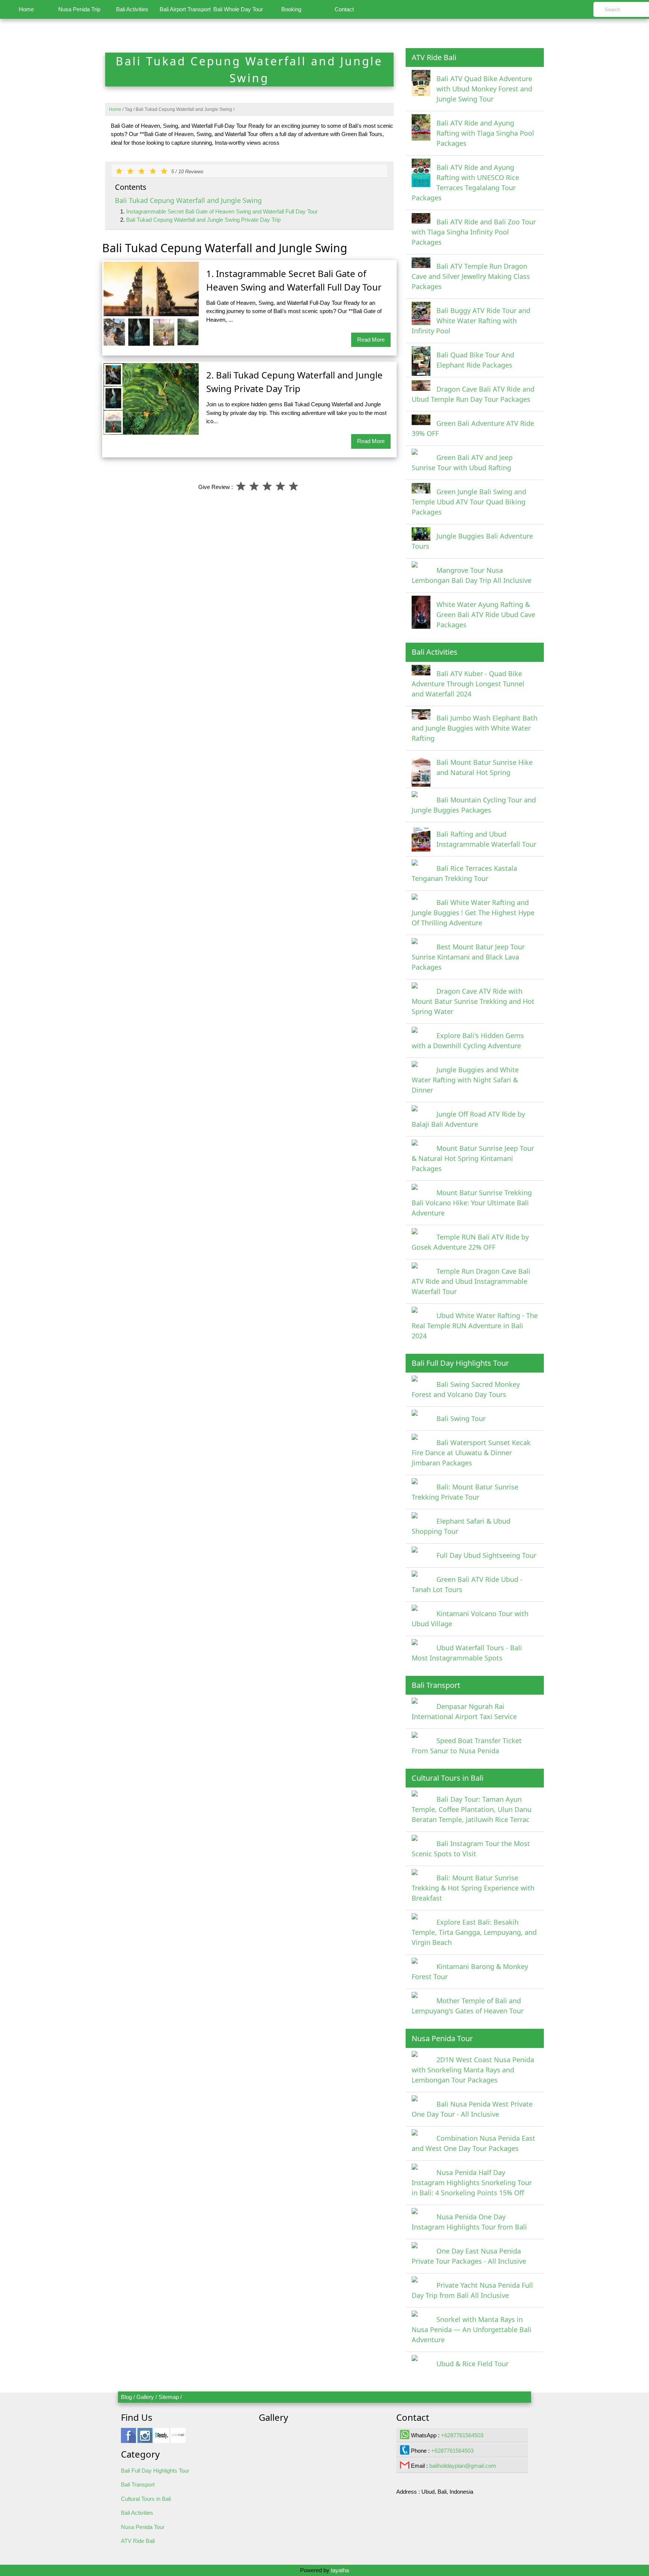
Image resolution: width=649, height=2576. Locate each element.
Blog (126, 2397)
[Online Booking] (178, 2439)
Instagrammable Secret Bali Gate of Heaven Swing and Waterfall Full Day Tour (222, 211)
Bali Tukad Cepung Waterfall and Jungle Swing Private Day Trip (203, 220)
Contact (344, 9)
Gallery (145, 2397)
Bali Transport (138, 2484)
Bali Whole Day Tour (238, 9)
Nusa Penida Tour (143, 2527)
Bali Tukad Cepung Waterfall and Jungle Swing (188, 200)
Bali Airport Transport (185, 9)
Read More (371, 340)
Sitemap (169, 2397)
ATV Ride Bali (138, 2541)
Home (26, 9)
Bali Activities (132, 9)
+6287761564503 (462, 2435)
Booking (291, 9)
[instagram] (145, 2439)
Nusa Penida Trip (79, 9)
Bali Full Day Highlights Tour (155, 2471)
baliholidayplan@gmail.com (463, 2466)
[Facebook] (128, 2439)
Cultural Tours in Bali (146, 2499)
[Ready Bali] (161, 2439)
